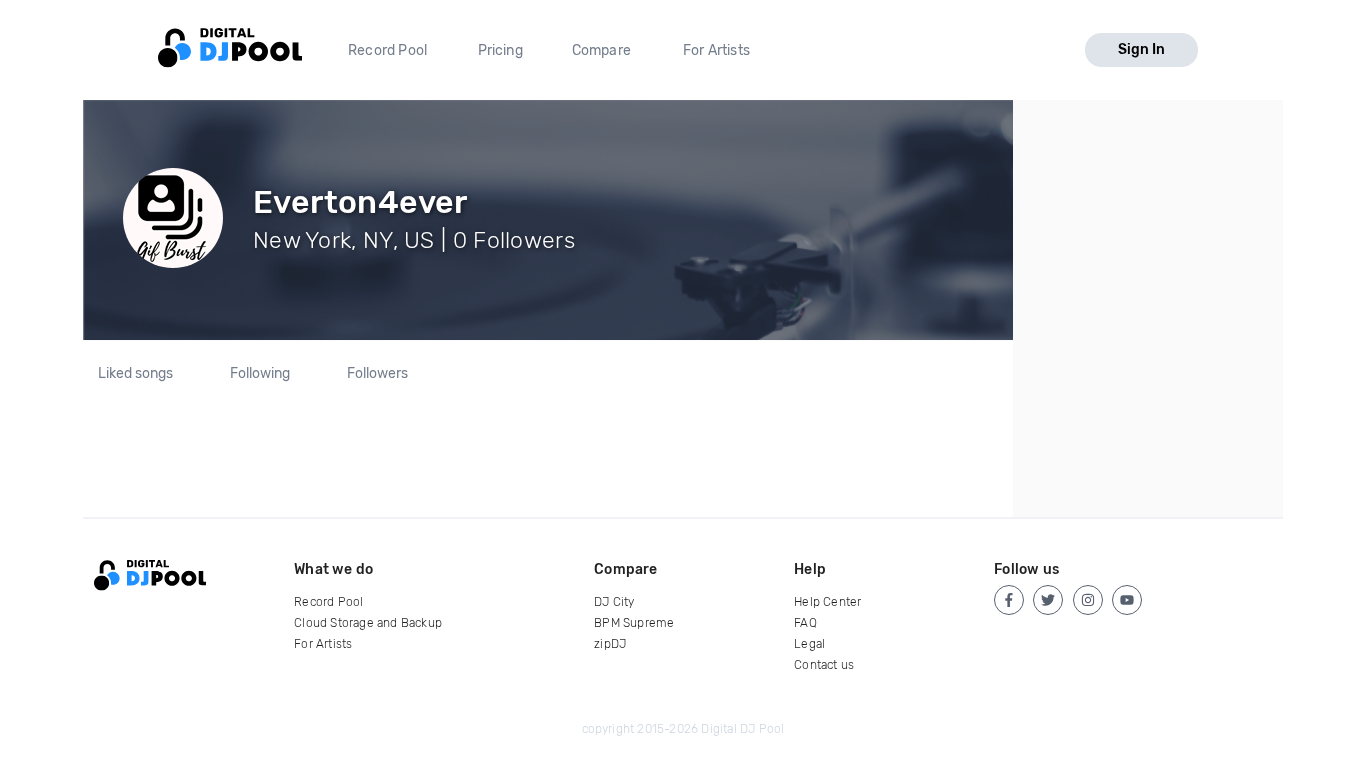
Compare (601, 50)
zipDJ (610, 644)
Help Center (827, 602)
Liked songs (135, 374)
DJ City (614, 602)
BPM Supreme (634, 623)
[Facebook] (1009, 600)
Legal (809, 644)
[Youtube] (1127, 600)
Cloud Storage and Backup (368, 623)
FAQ (805, 623)
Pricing (500, 50)
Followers (377, 374)
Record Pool (387, 50)
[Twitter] (1048, 600)
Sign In (1141, 49)
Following (260, 374)
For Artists (716, 50)
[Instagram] (1088, 600)
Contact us (824, 665)
